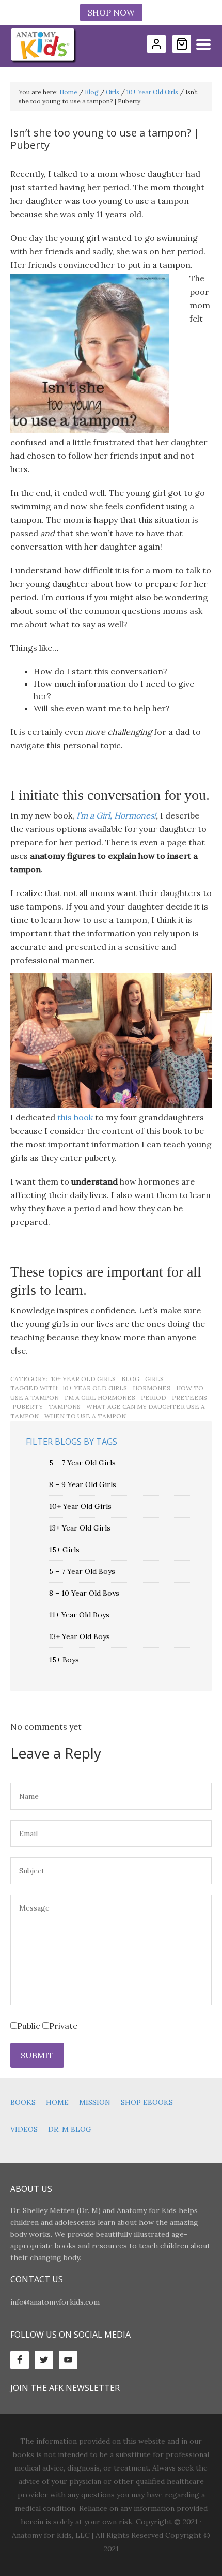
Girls (154, 1379)
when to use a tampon (85, 1416)
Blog (130, 1379)
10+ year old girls (95, 1388)
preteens (189, 1397)
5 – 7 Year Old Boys (82, 1571)
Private (63, 2026)
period (154, 1397)
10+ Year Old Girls (83, 1379)
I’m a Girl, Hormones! (116, 815)
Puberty (28, 1407)
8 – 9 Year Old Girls (83, 1484)
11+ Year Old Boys (79, 1615)
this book (75, 1117)
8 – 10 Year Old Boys (84, 1593)
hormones (152, 1388)
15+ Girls (64, 1550)
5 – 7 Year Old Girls (82, 1463)
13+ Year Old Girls (80, 1528)
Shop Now (111, 12)
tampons (65, 1407)
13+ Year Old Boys (80, 1636)
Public (29, 2026)
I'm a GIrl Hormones (100, 1397)
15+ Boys (64, 1660)
